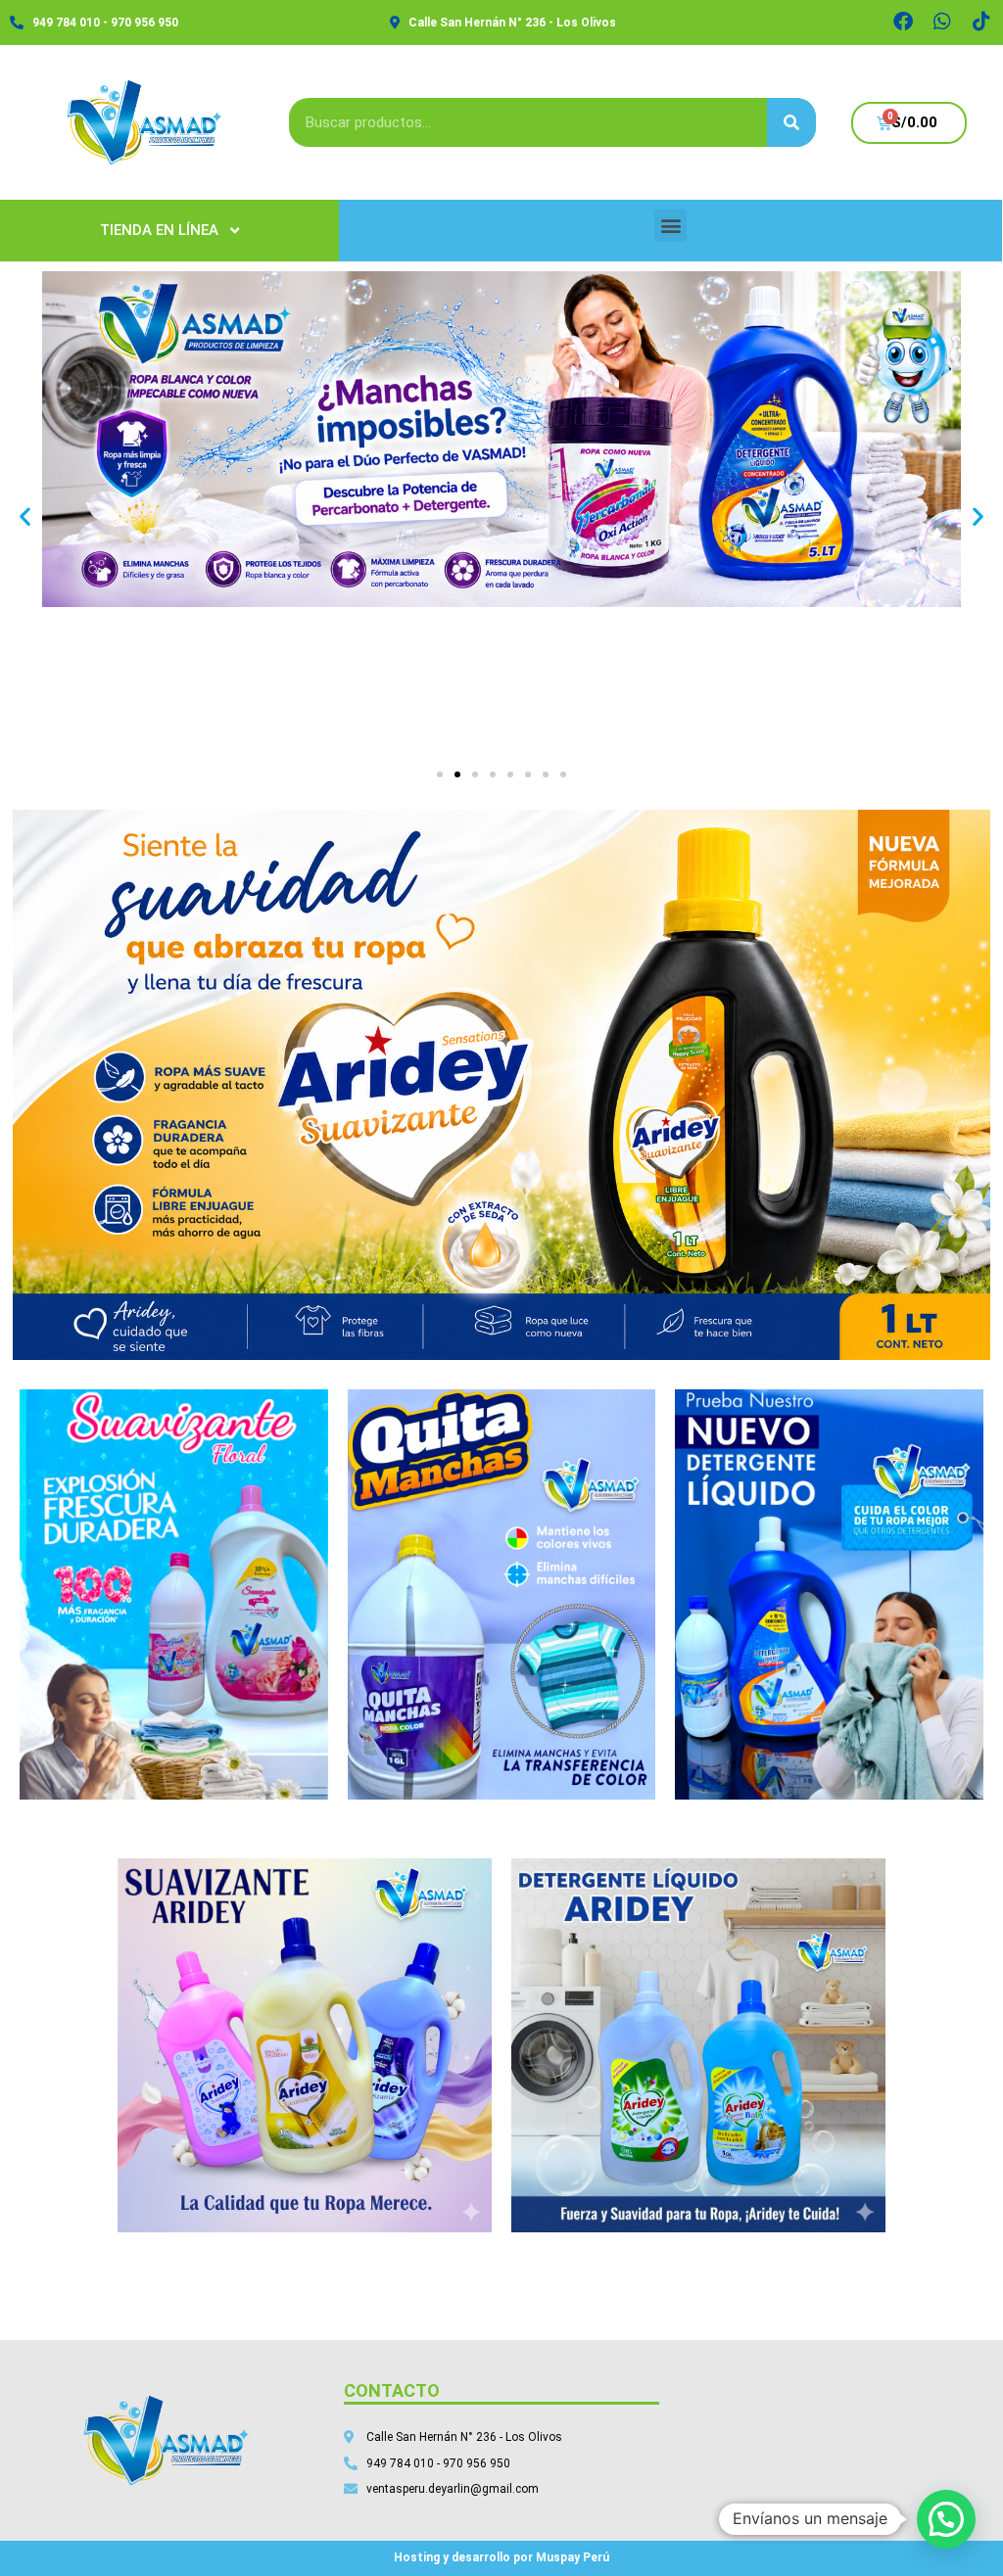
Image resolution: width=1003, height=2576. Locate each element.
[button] (670, 226)
